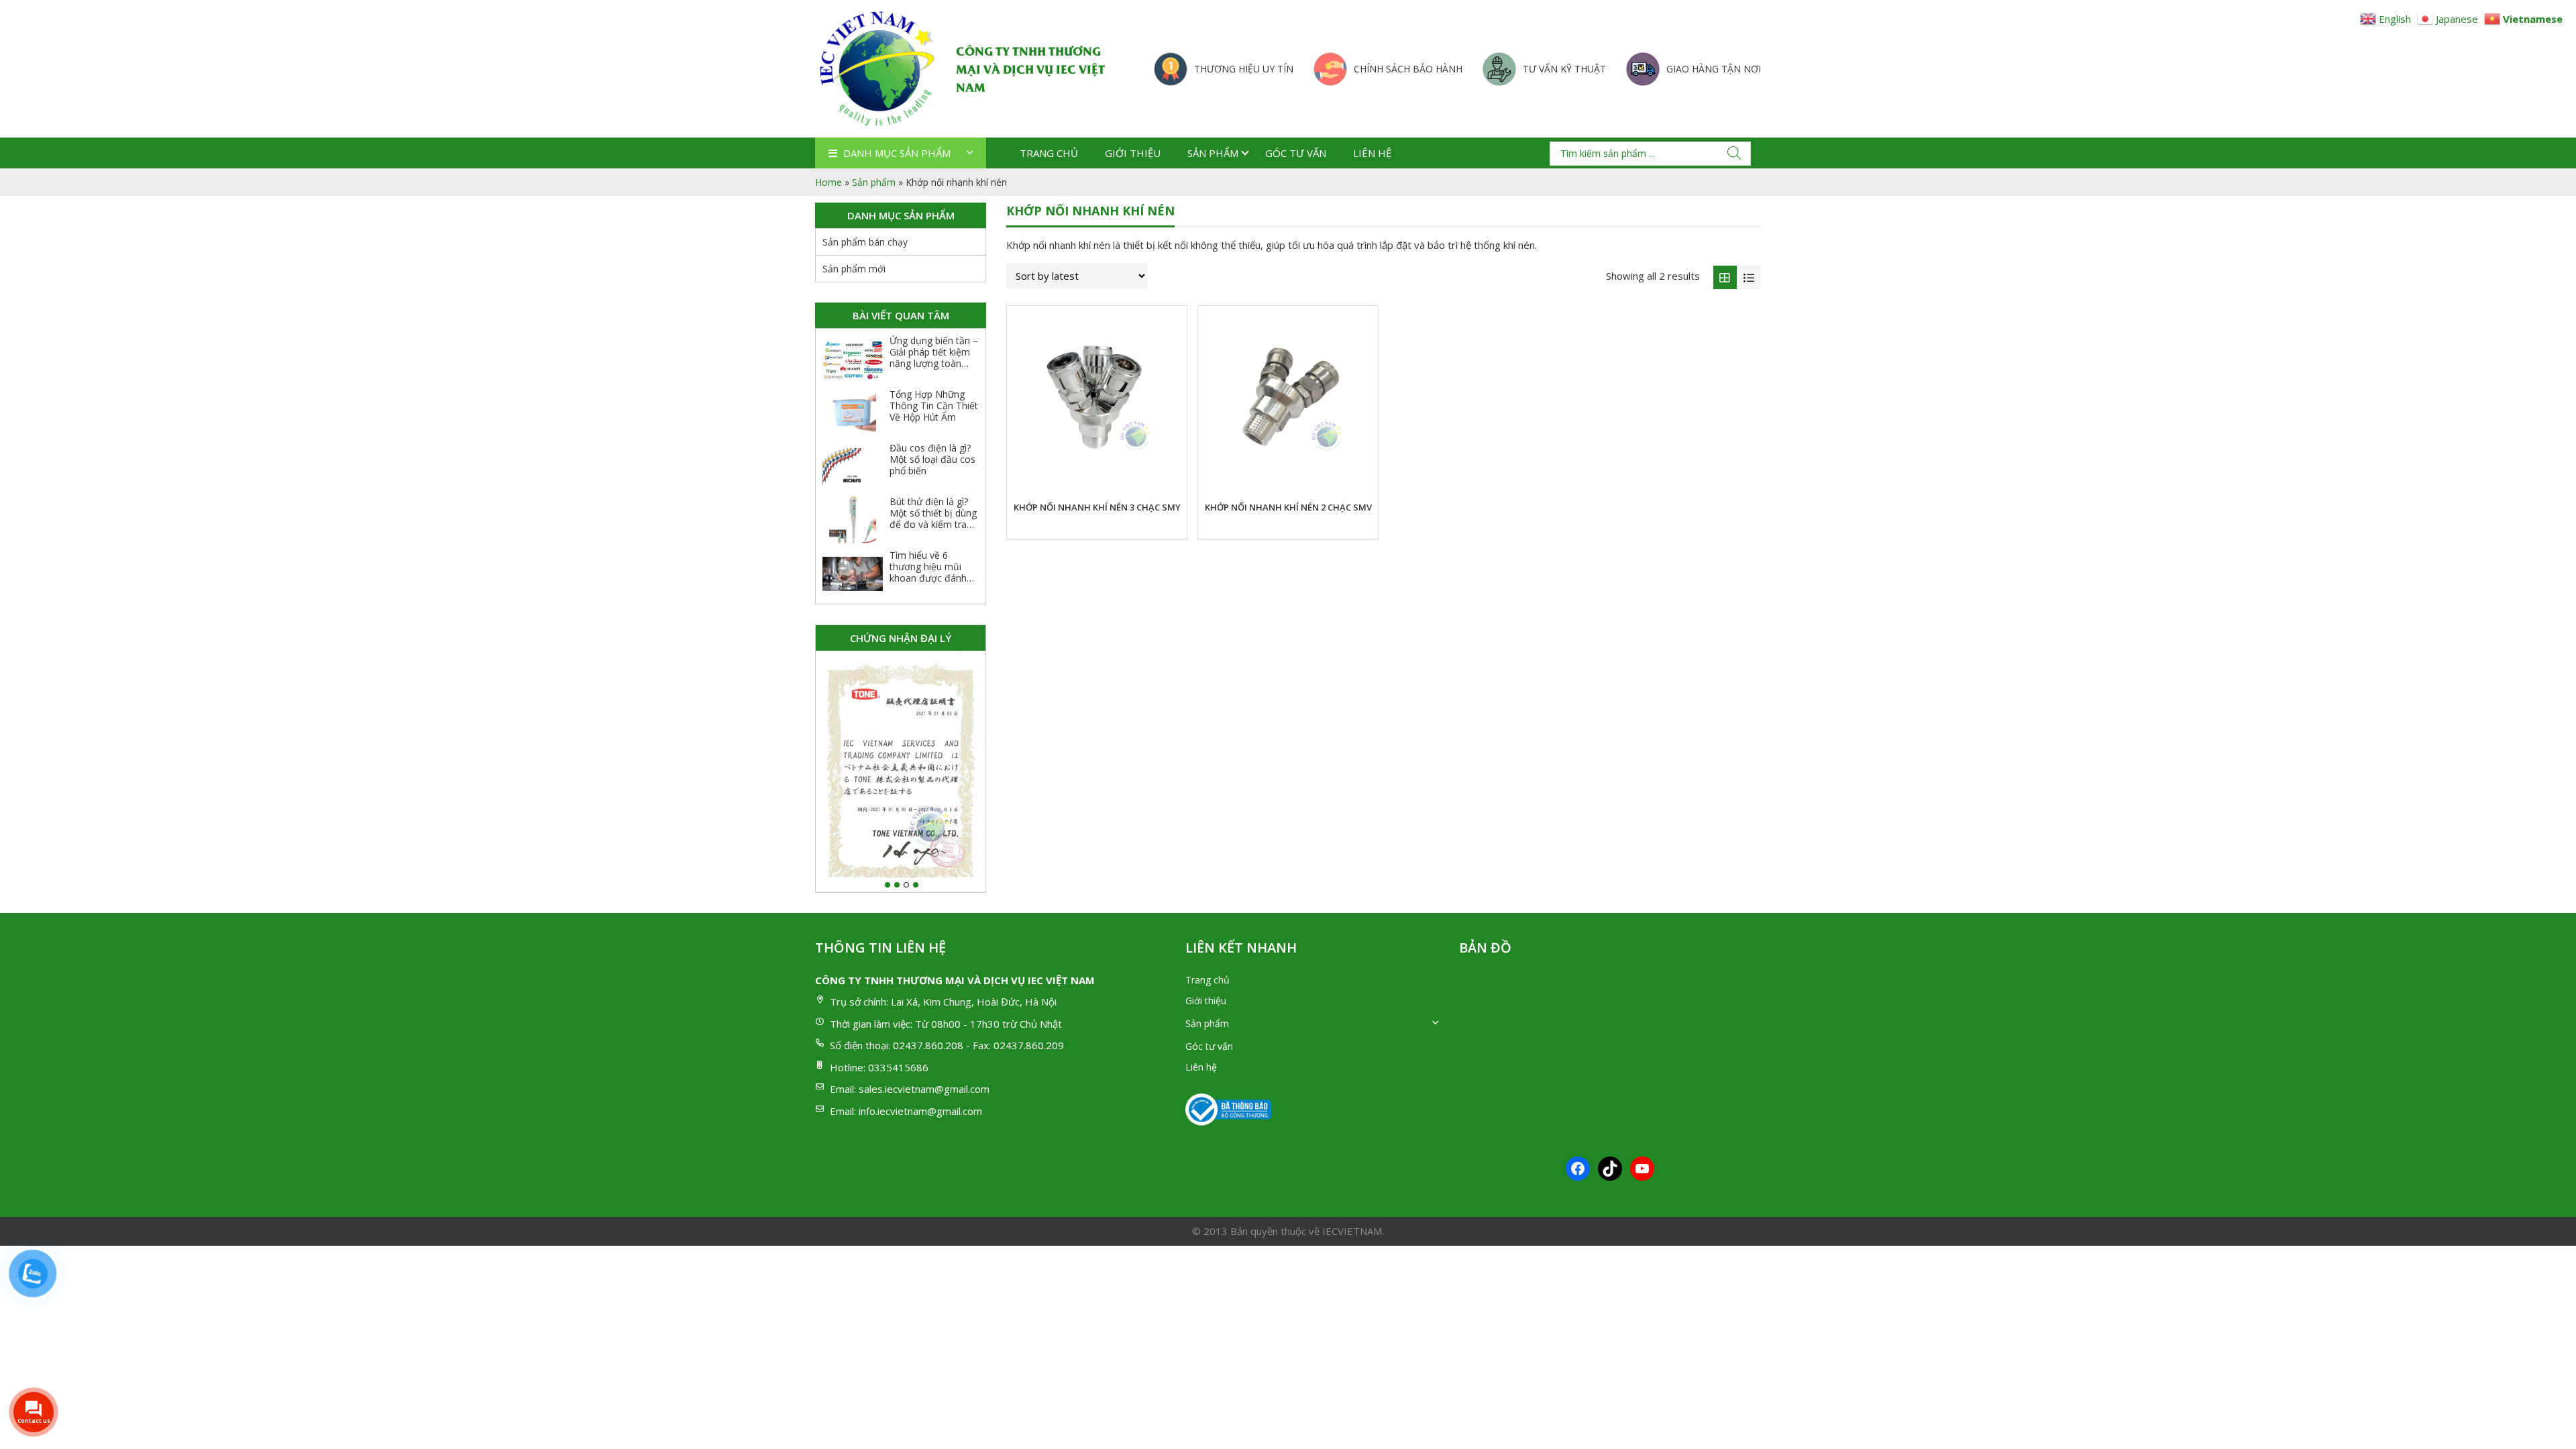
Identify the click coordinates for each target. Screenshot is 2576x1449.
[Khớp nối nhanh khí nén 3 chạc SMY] (1097, 396)
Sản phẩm (1213, 153)
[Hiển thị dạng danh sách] (1749, 278)
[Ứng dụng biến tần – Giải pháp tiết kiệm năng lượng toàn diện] (853, 359)
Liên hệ (1372, 153)
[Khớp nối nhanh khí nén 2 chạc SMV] (1288, 396)
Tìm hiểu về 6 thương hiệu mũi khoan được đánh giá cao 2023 (928, 572)
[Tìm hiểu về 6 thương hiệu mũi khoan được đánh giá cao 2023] (853, 574)
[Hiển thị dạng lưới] (1725, 278)
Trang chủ (1049, 153)
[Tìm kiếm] (1734, 153)
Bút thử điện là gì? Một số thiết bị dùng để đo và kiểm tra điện (933, 518)
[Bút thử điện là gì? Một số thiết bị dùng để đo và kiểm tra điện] (853, 520)
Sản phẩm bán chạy (865, 242)
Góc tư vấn (1296, 153)
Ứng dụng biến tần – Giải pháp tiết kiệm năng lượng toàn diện (934, 357)
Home (828, 182)
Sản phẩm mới (854, 269)
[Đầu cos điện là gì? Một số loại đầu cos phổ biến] (853, 466)
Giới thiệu (1133, 153)
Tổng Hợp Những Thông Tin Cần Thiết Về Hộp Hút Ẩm (934, 406)
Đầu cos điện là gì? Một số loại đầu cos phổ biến (932, 459)
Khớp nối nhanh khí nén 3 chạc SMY (1097, 507)
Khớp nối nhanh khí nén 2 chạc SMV (1288, 507)
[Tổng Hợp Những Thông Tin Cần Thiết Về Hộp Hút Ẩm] (853, 413)
